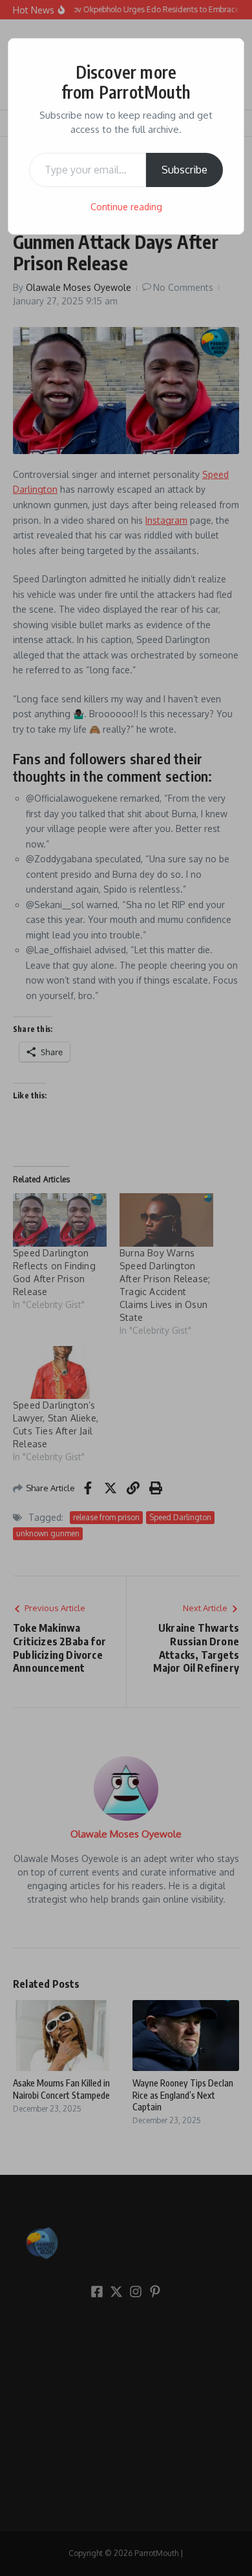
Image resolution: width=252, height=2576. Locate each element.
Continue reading (126, 207)
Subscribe (184, 170)
